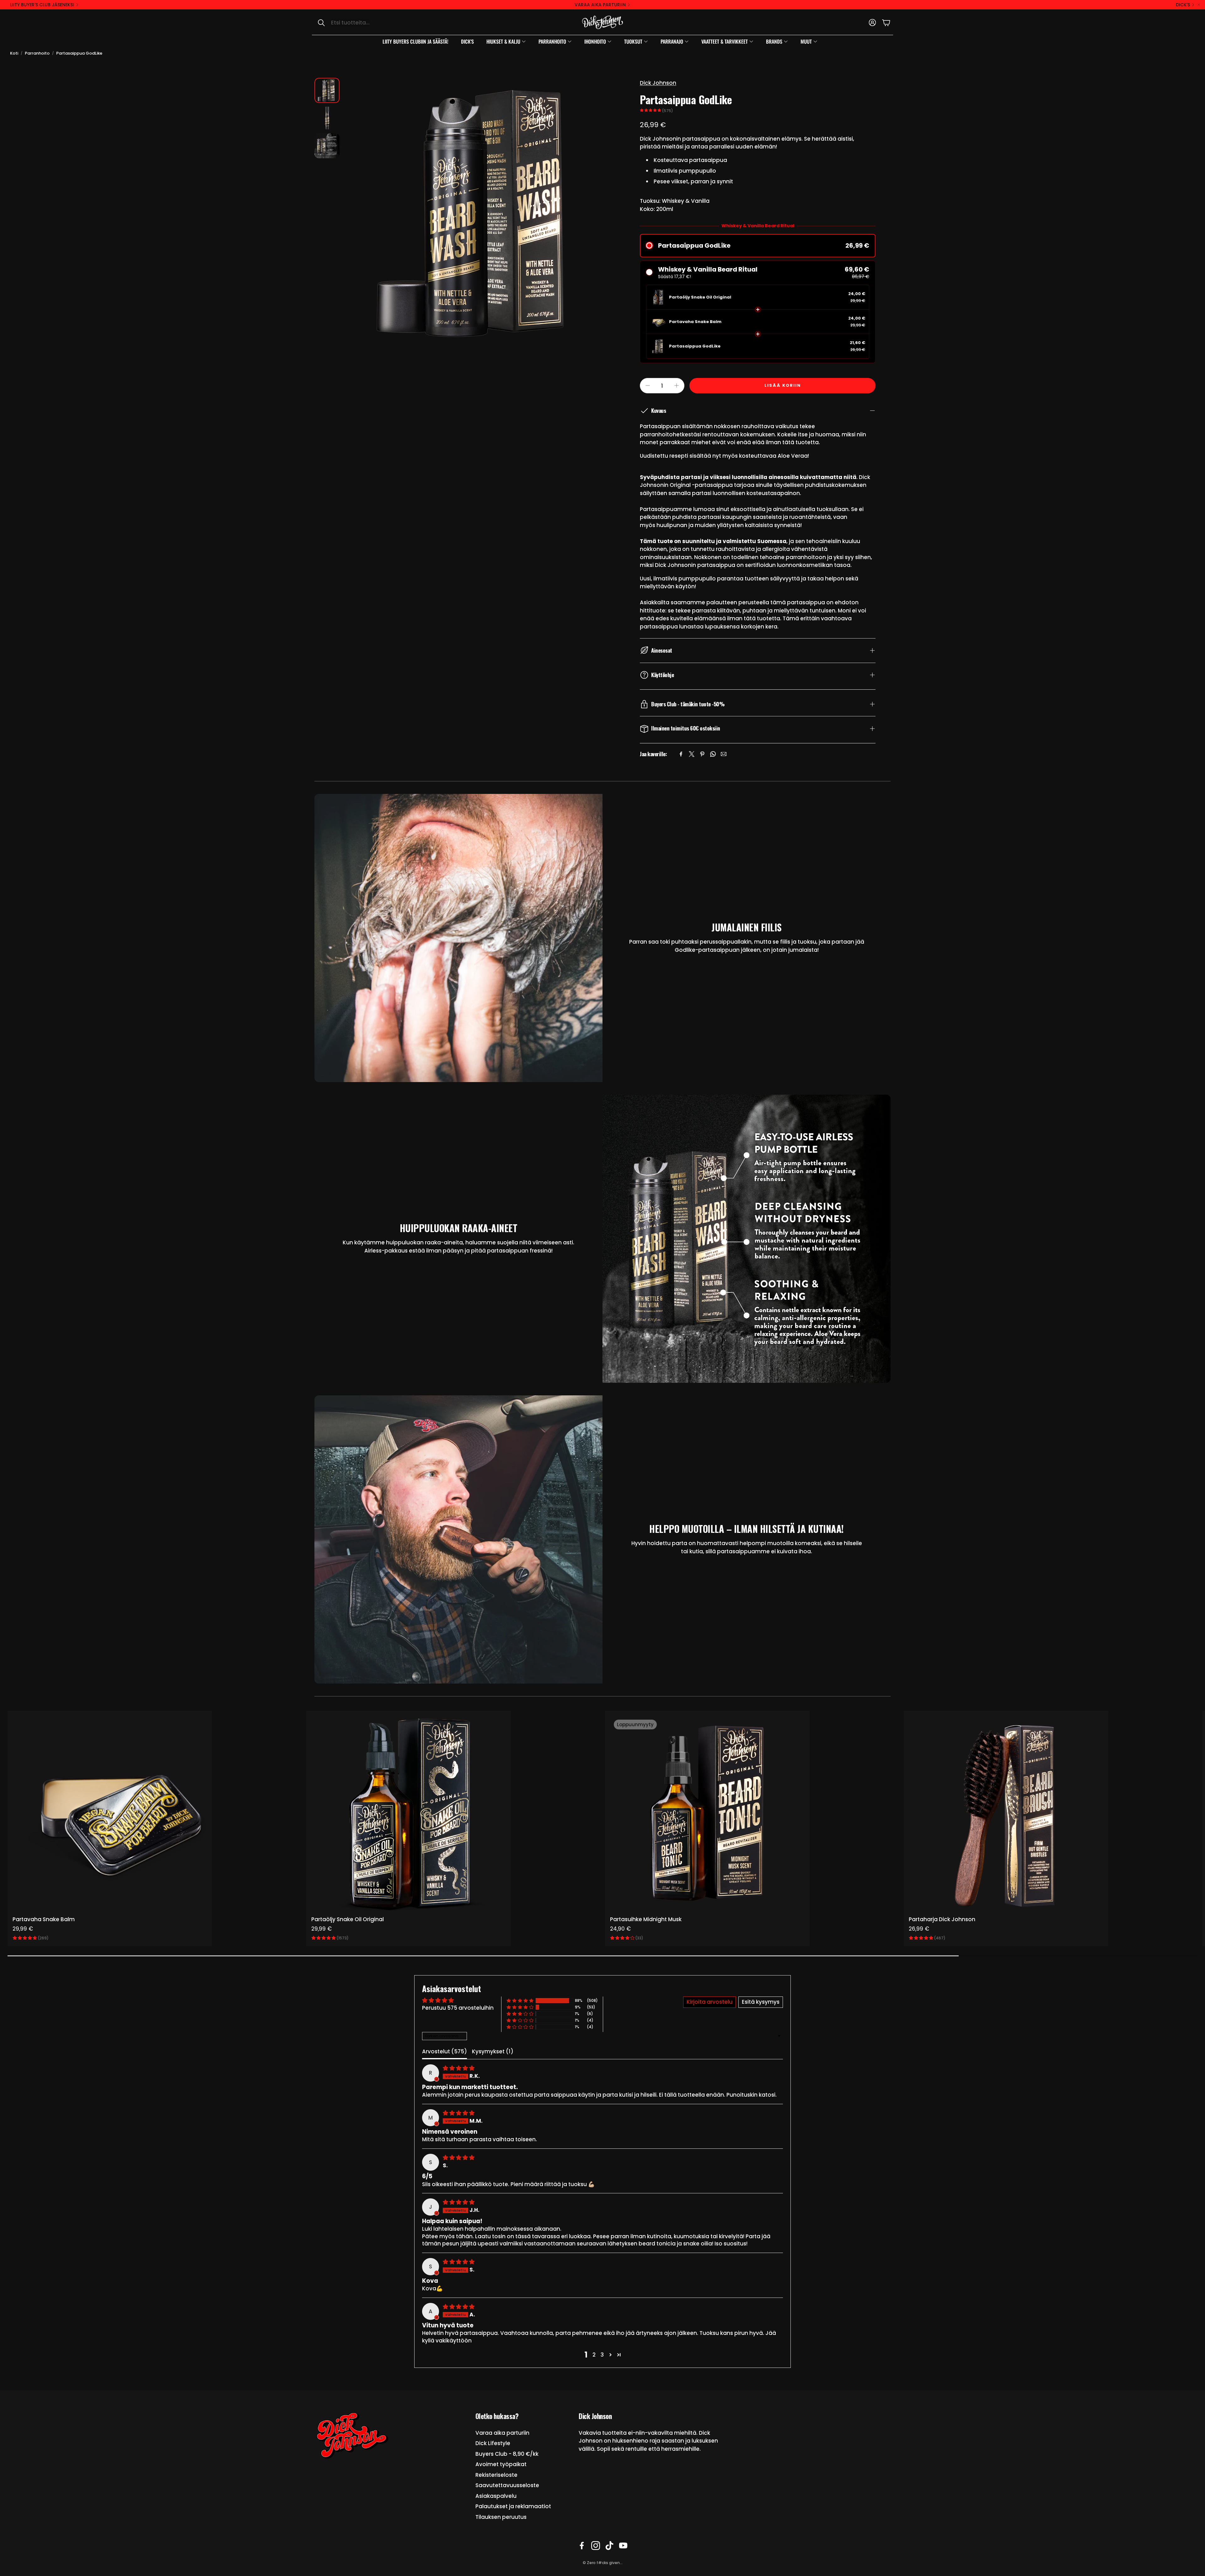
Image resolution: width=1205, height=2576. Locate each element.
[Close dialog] (661, 1188)
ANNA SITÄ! (603, 1303)
